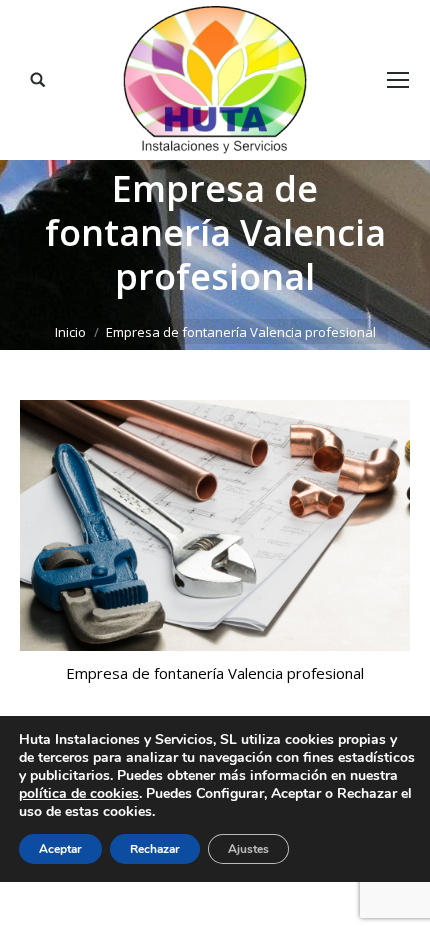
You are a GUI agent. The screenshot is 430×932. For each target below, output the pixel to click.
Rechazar (155, 849)
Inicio (70, 332)
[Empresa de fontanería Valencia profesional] (215, 525)
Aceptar (60, 849)
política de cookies (79, 793)
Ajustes (248, 849)
